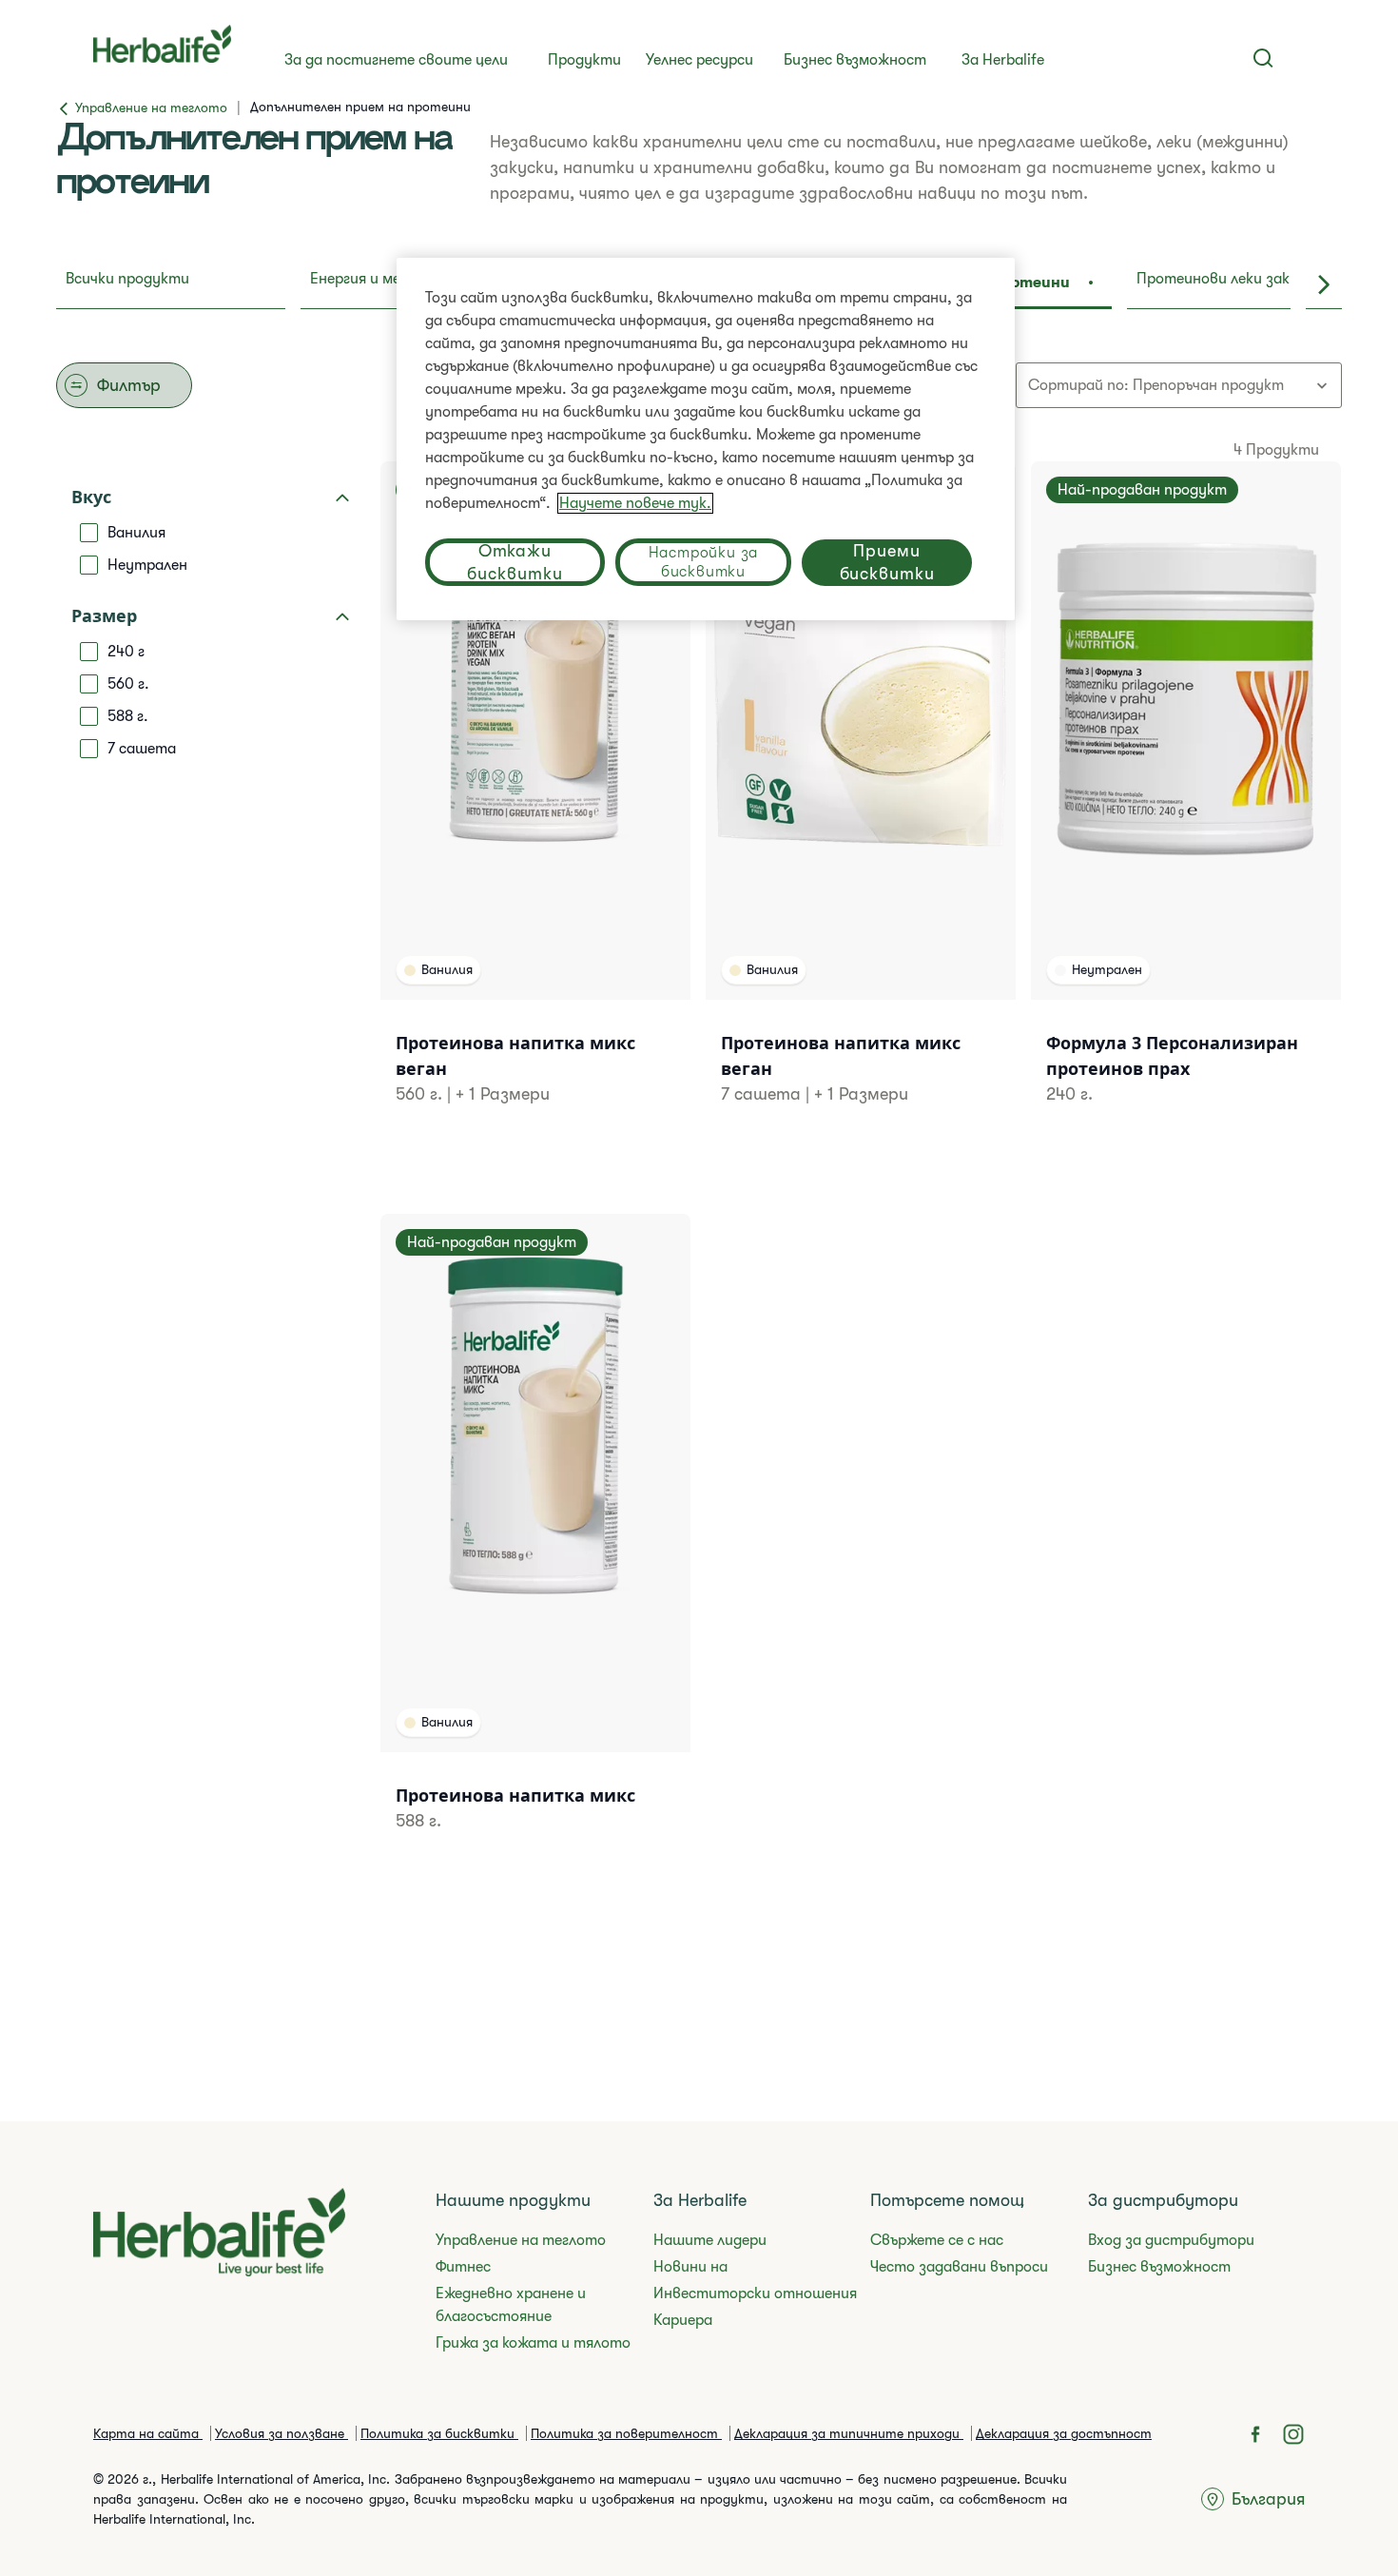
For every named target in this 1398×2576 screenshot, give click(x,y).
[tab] (171, 284)
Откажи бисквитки (515, 562)
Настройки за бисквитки (704, 562)
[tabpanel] (699, 1151)
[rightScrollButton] (1324, 284)
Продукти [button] (584, 60)
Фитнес (463, 2267)
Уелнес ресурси (699, 60)
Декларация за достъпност (1064, 2433)
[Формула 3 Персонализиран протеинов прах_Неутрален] (1186, 807)
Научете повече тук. (635, 503)
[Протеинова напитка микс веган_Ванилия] (535, 807)
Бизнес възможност (855, 60)
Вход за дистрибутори (1171, 2240)
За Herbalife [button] (1003, 60)
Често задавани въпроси (959, 2267)
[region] (706, 439)
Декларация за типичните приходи (849, 2433)
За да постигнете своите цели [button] (396, 60)
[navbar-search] (1263, 58)
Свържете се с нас (937, 2240)
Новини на (690, 2267)
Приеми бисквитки (887, 562)
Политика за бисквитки (439, 2433)
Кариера (683, 2320)
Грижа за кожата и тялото (533, 2343)
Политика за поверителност (626, 2433)
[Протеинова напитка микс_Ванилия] (535, 1547)
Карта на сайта (148, 2433)
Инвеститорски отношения (755, 2293)
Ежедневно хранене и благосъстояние (511, 2305)
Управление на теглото (521, 2240)
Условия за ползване (282, 2433)
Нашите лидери (710, 2240)
